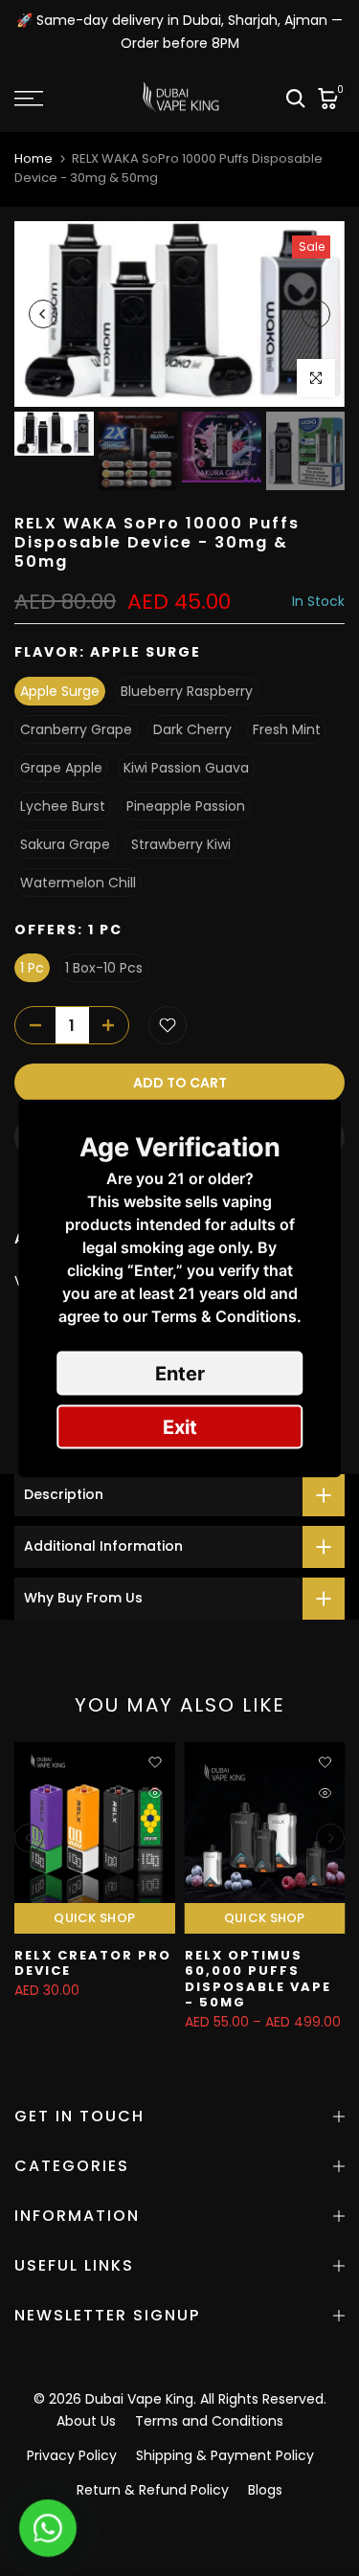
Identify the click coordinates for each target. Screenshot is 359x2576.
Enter (180, 1373)
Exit (180, 1426)
